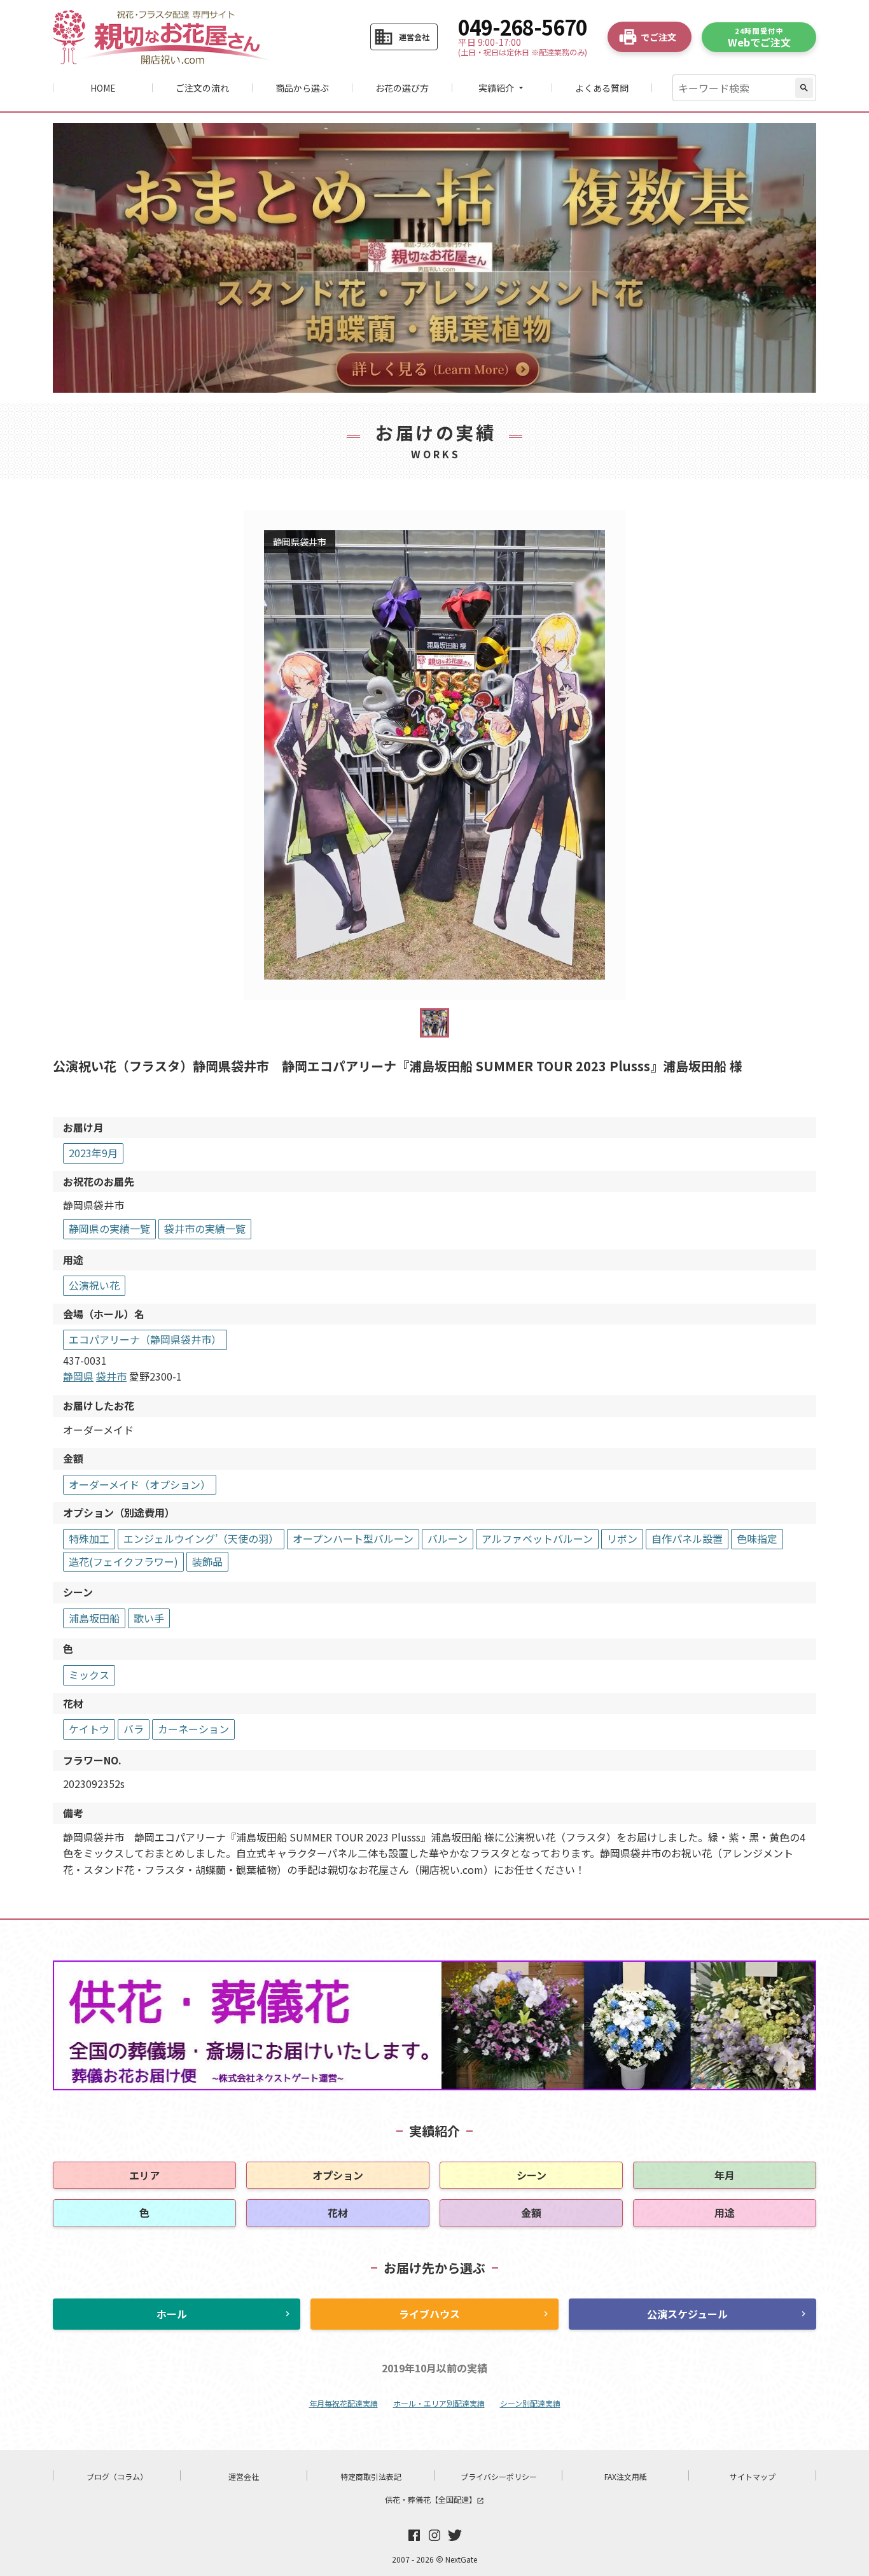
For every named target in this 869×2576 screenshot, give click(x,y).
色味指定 (757, 1538)
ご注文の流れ (202, 88)
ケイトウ (89, 1729)
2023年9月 (93, 1153)
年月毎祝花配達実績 (344, 2403)
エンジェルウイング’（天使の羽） (201, 1538)
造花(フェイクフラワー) (123, 1561)
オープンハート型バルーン (353, 1538)
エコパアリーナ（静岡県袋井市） (145, 1339)
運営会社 (244, 2476)
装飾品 (207, 1561)
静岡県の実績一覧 (109, 1228)
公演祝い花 (94, 1285)
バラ (134, 1729)
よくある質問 (602, 88)
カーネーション (193, 1729)
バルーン (448, 1538)
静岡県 (78, 1376)
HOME (103, 88)
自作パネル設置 (687, 1538)
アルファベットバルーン (537, 1538)
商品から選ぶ (302, 88)
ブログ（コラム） (117, 2476)
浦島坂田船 (94, 1618)
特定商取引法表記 (371, 2476)
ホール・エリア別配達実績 (439, 2403)
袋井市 (111, 1376)
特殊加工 (89, 1538)
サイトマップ (753, 2476)
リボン (622, 1538)
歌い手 (149, 1618)
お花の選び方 (402, 88)
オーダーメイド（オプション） (140, 1484)
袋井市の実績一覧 (205, 1228)
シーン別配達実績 (530, 2403)
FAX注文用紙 (626, 2476)
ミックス (89, 1675)
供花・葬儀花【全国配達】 (434, 2499)
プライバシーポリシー (499, 2476)
